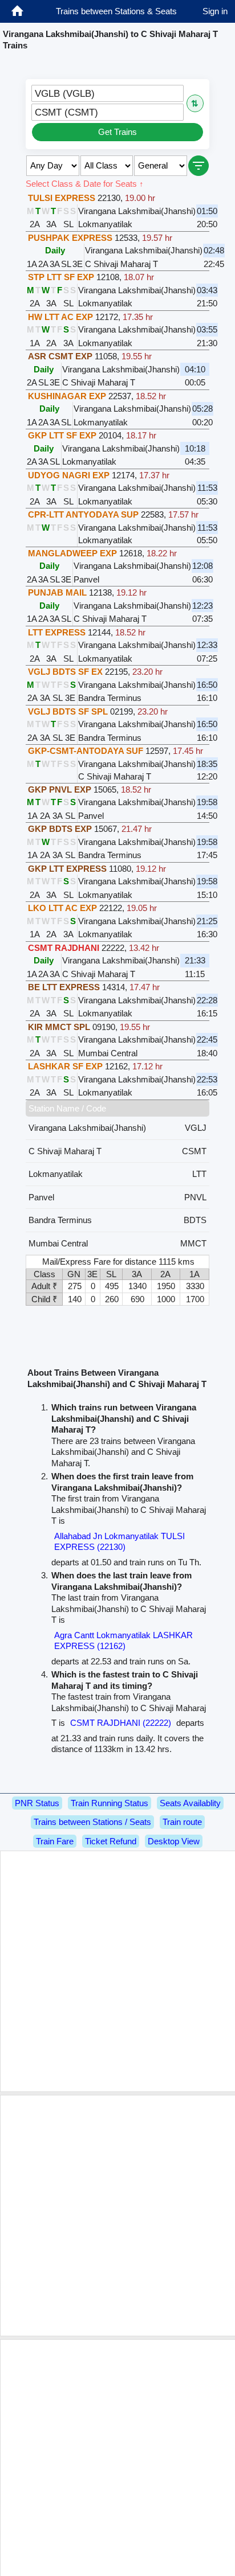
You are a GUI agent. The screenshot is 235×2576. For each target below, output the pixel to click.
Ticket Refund (111, 1841)
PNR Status (37, 1803)
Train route (182, 1822)
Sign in (215, 11)
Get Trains (117, 132)
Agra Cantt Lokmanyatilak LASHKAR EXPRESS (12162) (123, 1641)
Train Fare (55, 1841)
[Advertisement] (117, 1971)
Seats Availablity (190, 1803)
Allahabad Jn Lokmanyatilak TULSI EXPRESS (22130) (119, 1542)
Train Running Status (110, 1803)
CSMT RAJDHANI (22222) (121, 1723)
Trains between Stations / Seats (92, 1822)
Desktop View (174, 1841)
